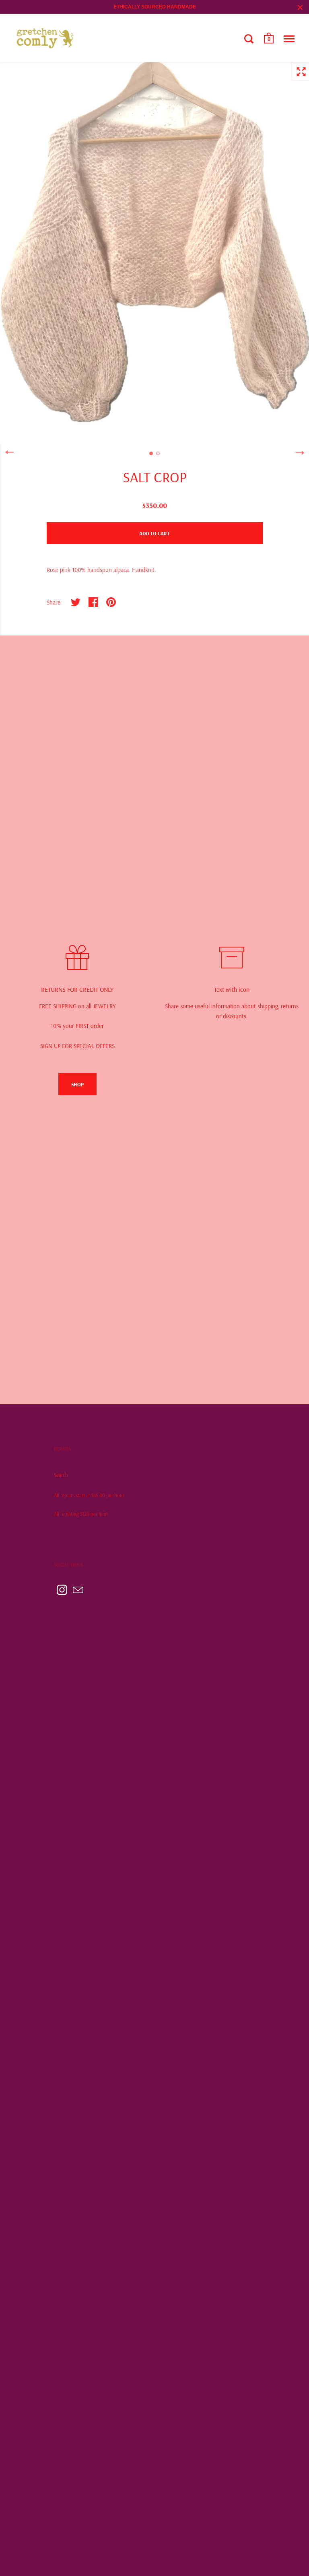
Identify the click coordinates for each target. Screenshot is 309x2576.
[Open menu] (289, 39)
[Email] (78, 1590)
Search (61, 1475)
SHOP (77, 1084)
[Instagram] (62, 1590)
